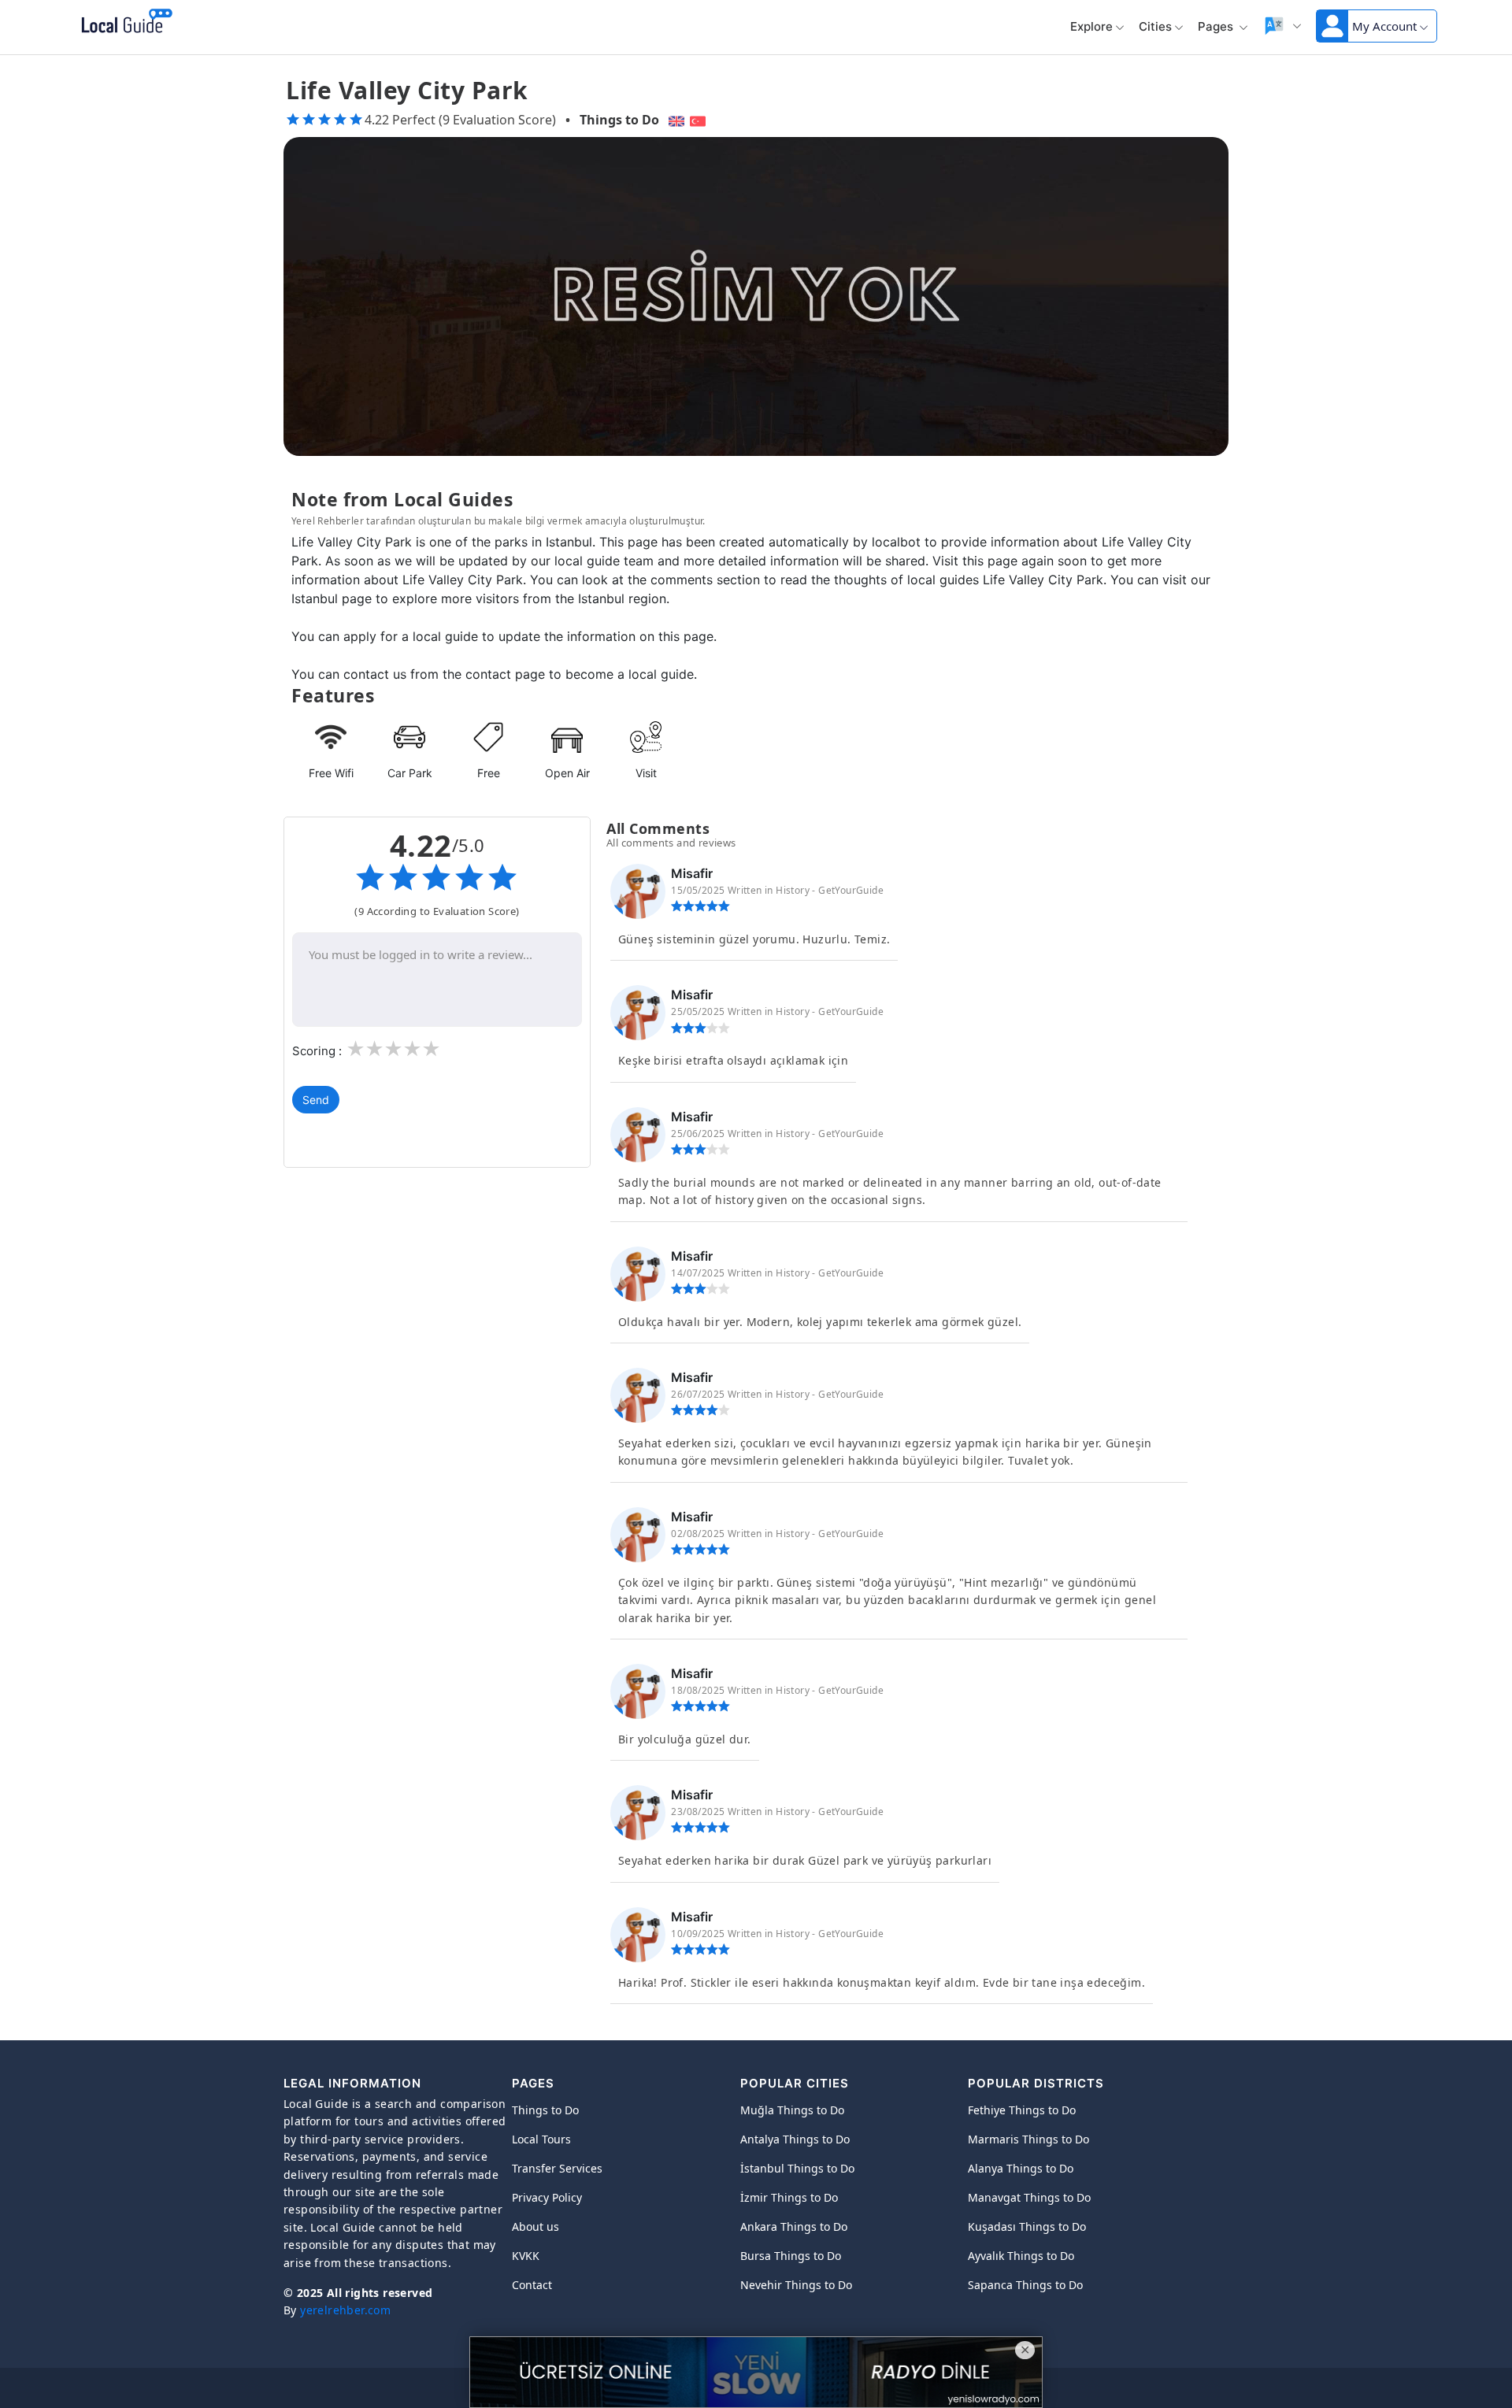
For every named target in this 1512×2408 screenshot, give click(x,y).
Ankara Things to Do (794, 2226)
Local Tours (541, 2139)
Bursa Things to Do (791, 2256)
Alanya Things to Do (1021, 2168)
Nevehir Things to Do (796, 2285)
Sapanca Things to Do (1025, 2285)
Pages (1217, 26)
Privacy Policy (547, 2197)
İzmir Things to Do (789, 2197)
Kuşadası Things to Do (1027, 2226)
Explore (1091, 26)
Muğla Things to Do (792, 2110)
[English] (674, 120)
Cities (1155, 26)
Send (316, 1100)
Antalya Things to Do (795, 2139)
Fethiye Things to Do (1022, 2110)
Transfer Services (557, 2168)
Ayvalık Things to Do (1021, 2256)
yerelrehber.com (345, 2310)
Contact (532, 2285)
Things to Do (619, 120)
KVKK (526, 2256)
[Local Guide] (124, 22)
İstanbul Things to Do (797, 2168)
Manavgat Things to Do (1029, 2197)
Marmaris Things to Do (1028, 2139)
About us (535, 2226)
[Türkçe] (700, 120)
